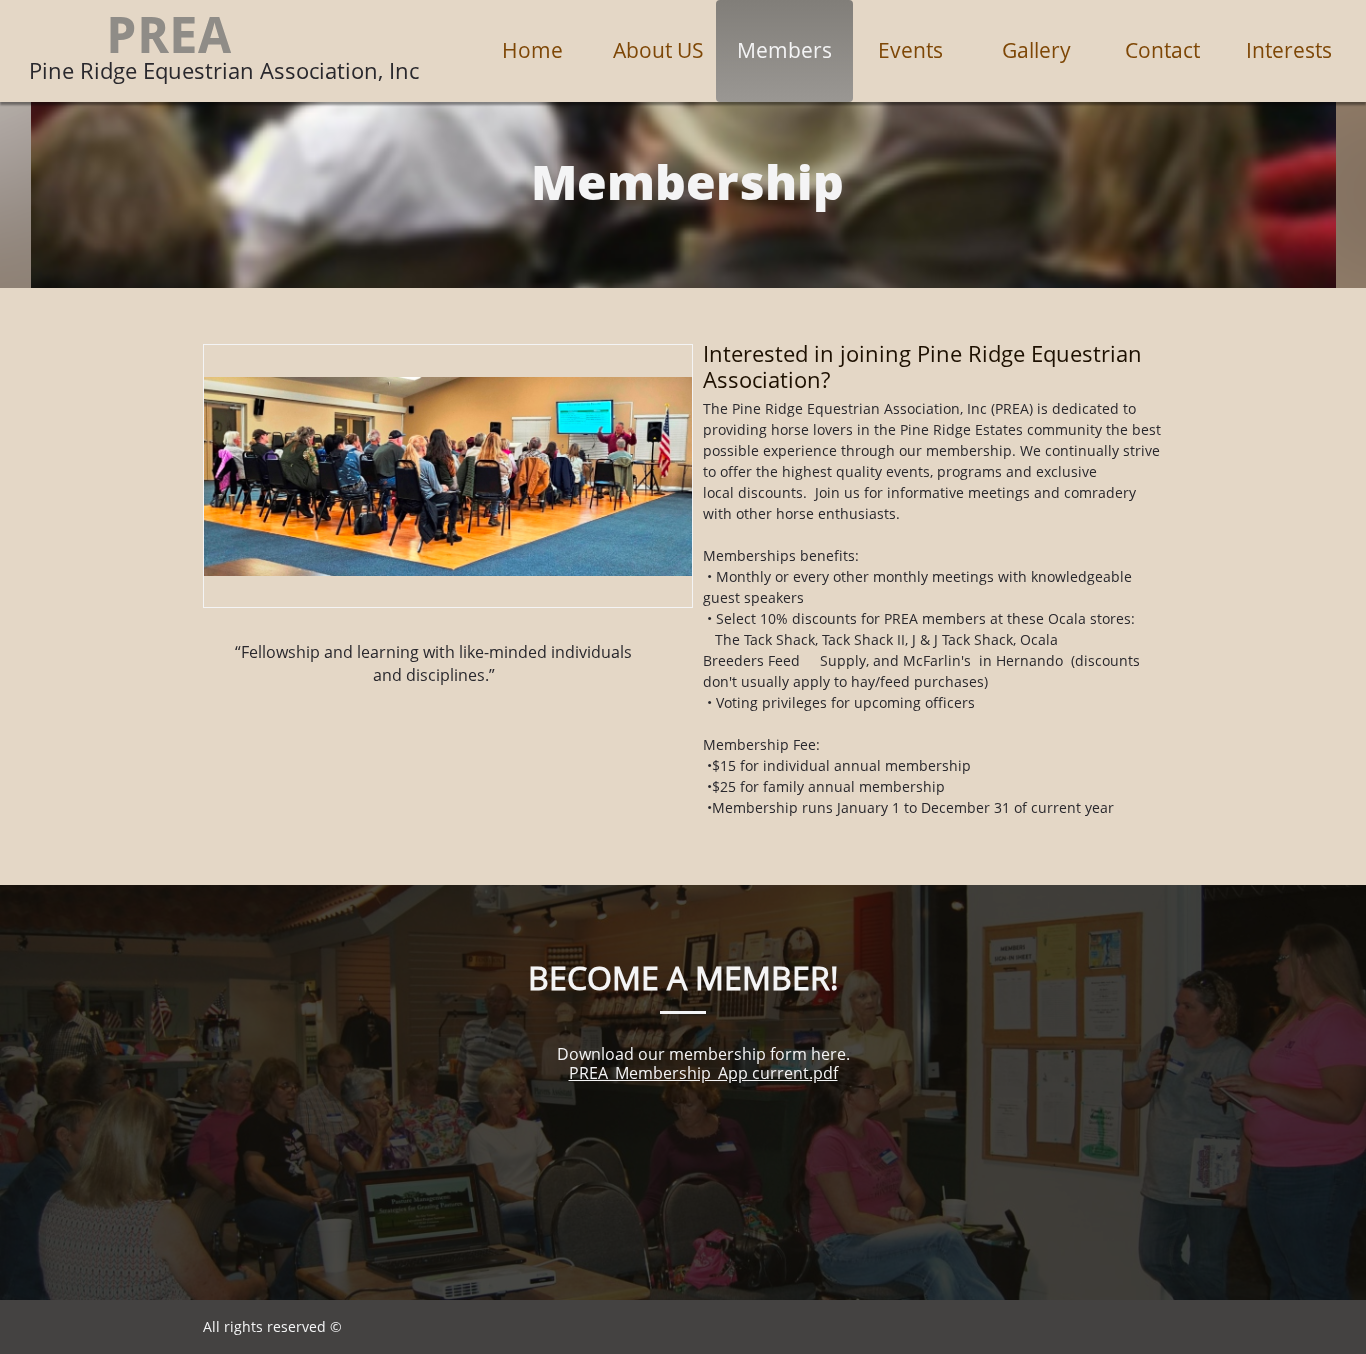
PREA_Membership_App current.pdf (703, 1073)
